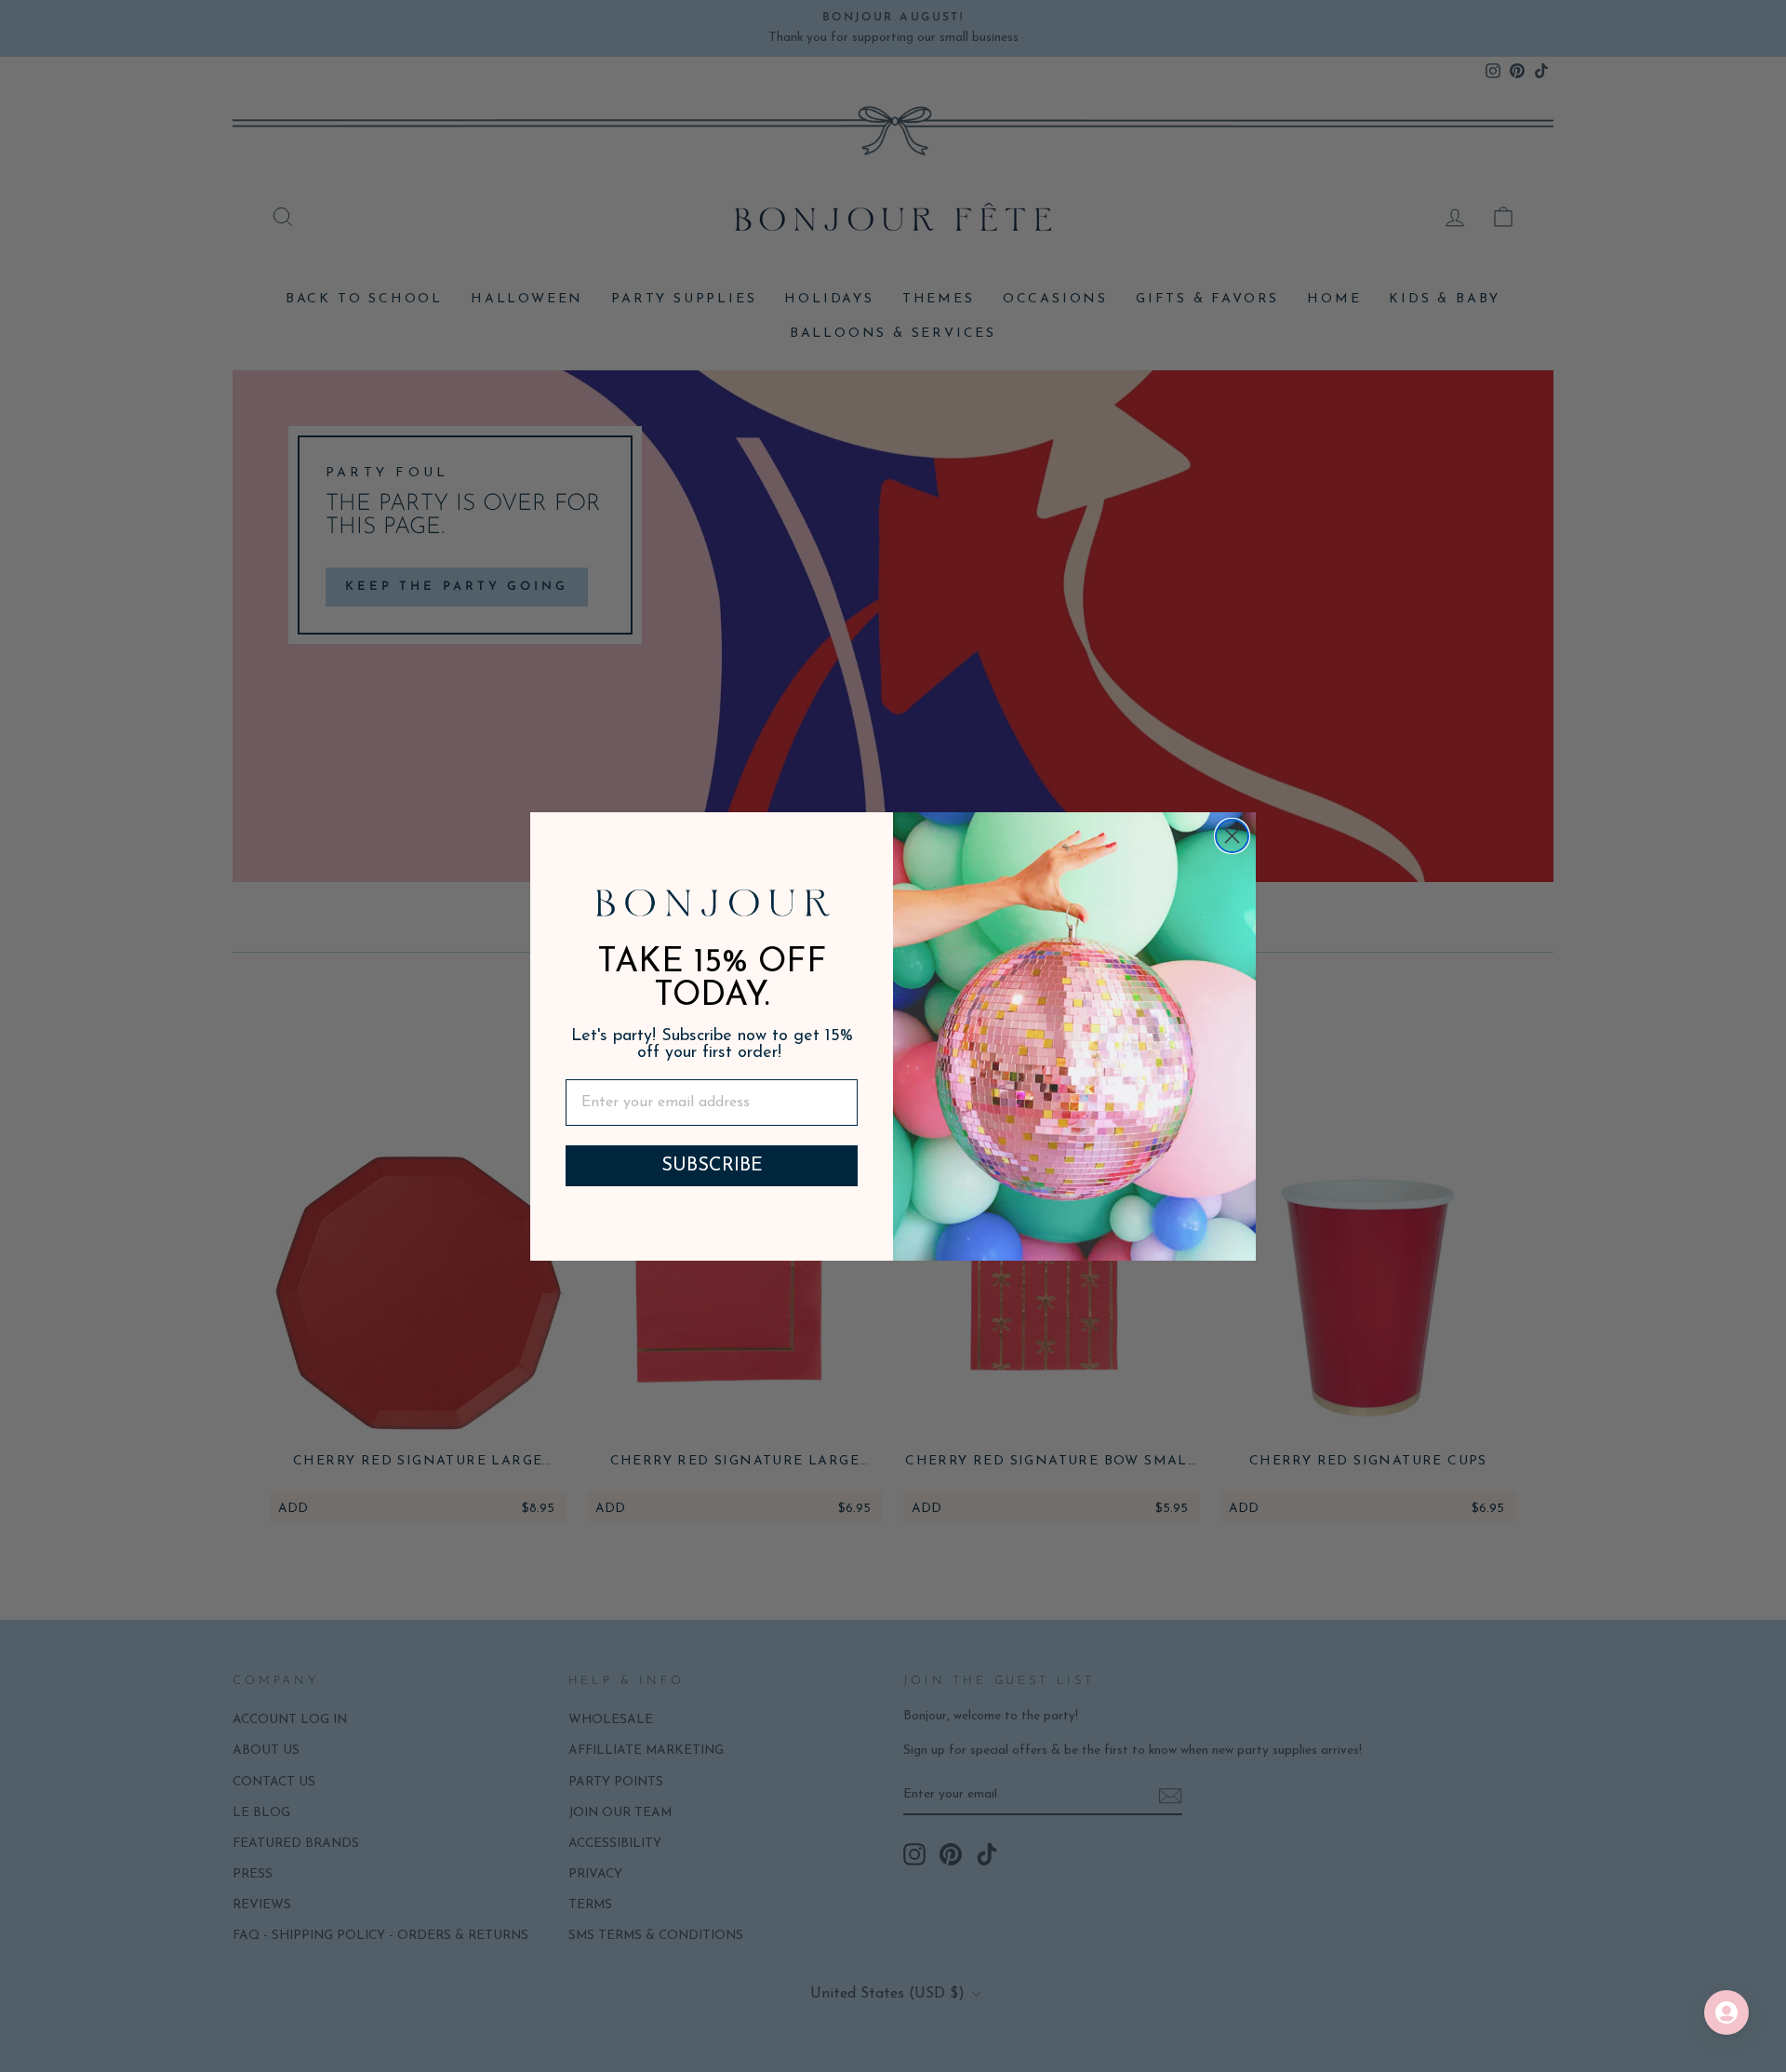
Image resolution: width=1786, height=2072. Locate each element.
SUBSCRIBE (712, 1166)
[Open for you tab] (1726, 2012)
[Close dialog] (1232, 836)
